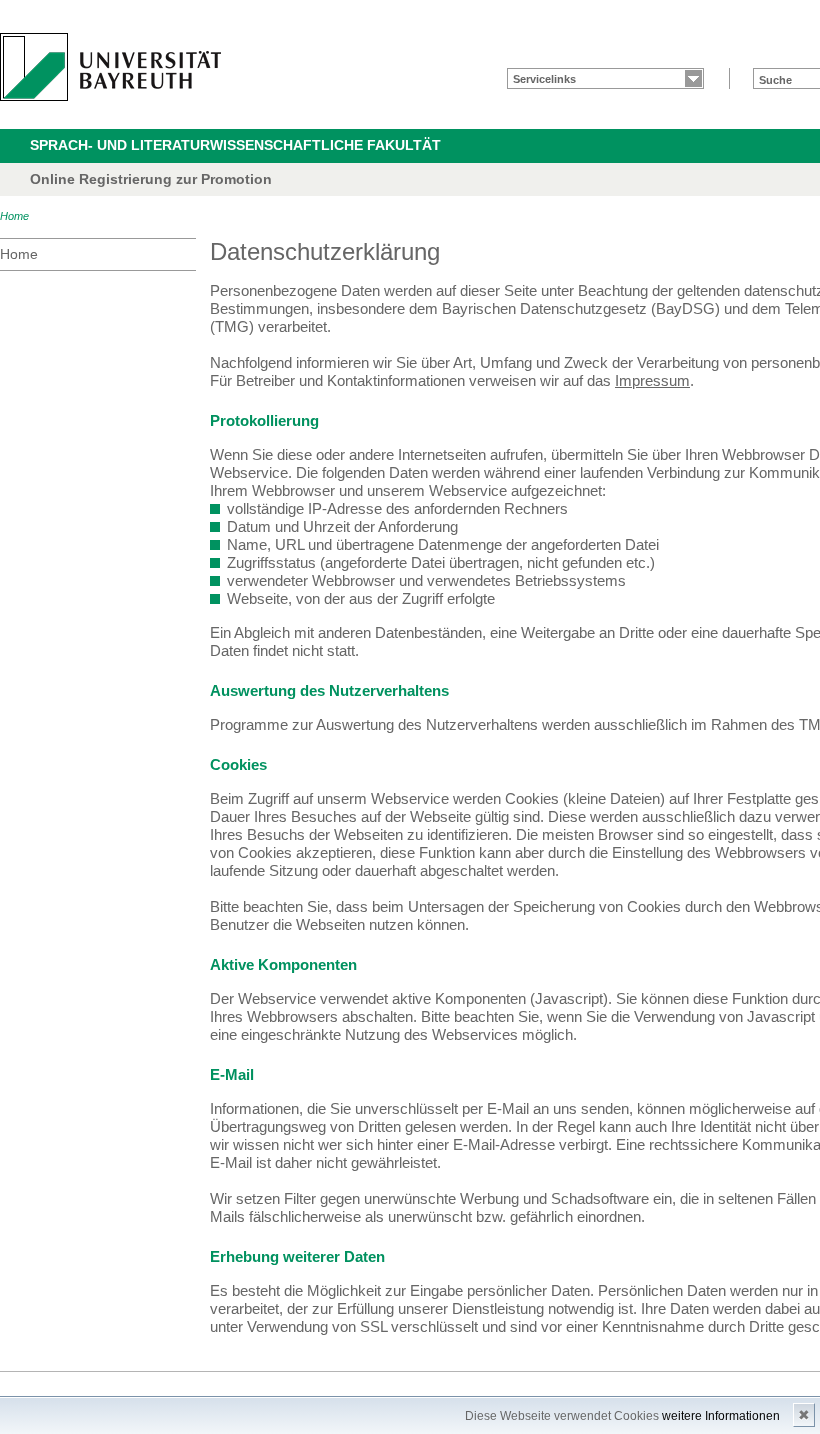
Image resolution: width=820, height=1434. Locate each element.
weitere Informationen (721, 1416)
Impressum (652, 380)
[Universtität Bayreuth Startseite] (110, 67)
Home (14, 216)
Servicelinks (544, 79)
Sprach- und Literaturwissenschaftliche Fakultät (235, 145)
